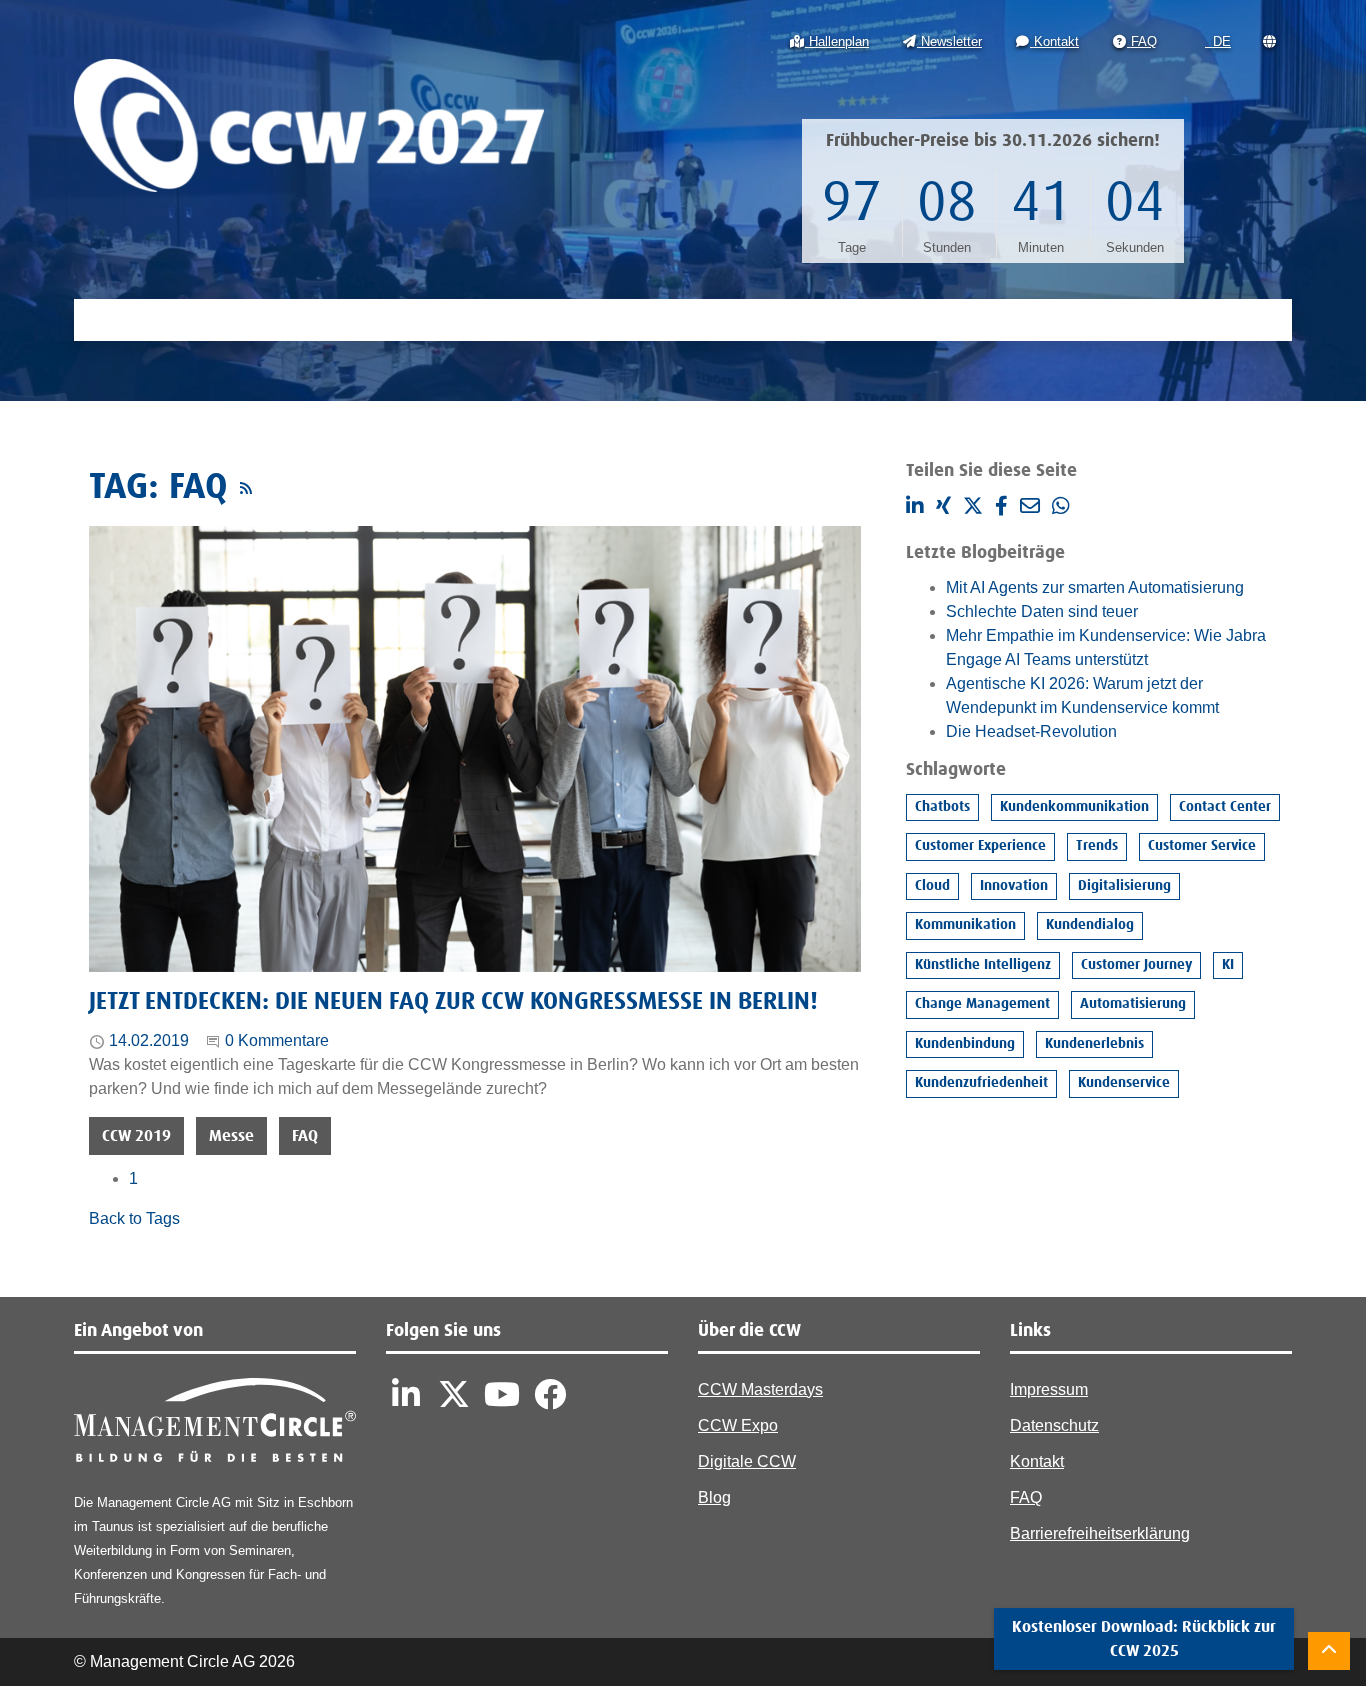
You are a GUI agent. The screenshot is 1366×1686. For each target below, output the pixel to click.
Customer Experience (980, 846)
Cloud (932, 886)
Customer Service (1202, 846)
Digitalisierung (1124, 886)
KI (1228, 965)
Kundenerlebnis (1094, 1044)
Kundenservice (1124, 1083)
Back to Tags (134, 1218)
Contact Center (1225, 807)
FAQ (305, 1136)
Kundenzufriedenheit (981, 1083)
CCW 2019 (136, 1136)
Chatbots (942, 807)
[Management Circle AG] (215, 1424)
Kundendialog (1090, 925)
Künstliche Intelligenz (983, 965)
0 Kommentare (277, 1040)
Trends (1097, 846)
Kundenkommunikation (1074, 807)
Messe (231, 1136)
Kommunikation (965, 925)
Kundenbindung (965, 1044)
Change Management (982, 1004)
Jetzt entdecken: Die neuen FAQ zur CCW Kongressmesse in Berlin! (453, 1002)
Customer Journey (1136, 965)
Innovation (1014, 886)
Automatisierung (1133, 1004)
